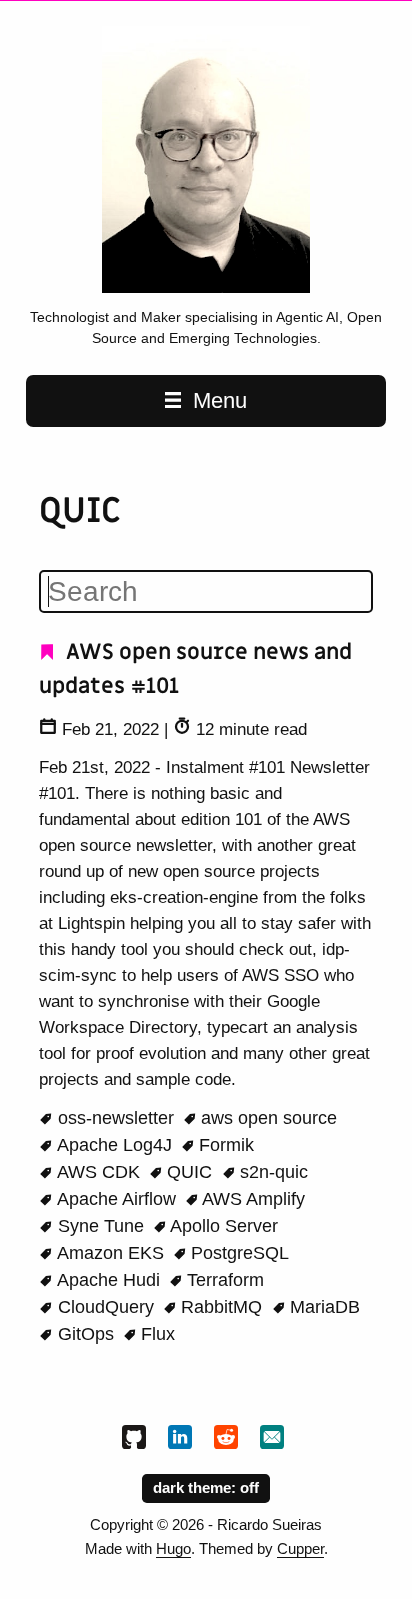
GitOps (86, 1334)
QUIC (189, 1172)
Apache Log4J (115, 1145)
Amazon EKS (111, 1253)
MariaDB (322, 1307)
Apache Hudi (109, 1280)
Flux (155, 1334)
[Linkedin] (183, 1440)
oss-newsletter (116, 1118)
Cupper (300, 1549)
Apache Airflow (117, 1199)
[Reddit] (229, 1440)
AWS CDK (99, 1172)
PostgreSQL (237, 1253)
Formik (224, 1145)
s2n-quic (271, 1172)
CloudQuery (106, 1307)
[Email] (275, 1440)
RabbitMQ (221, 1307)
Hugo (173, 1549)
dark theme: (196, 1488)
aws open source (266, 1118)
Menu (217, 400)
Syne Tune (101, 1226)
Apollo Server (222, 1226)
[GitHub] (137, 1440)
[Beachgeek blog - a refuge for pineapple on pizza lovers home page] (206, 288)
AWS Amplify (251, 1199)
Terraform (223, 1280)
